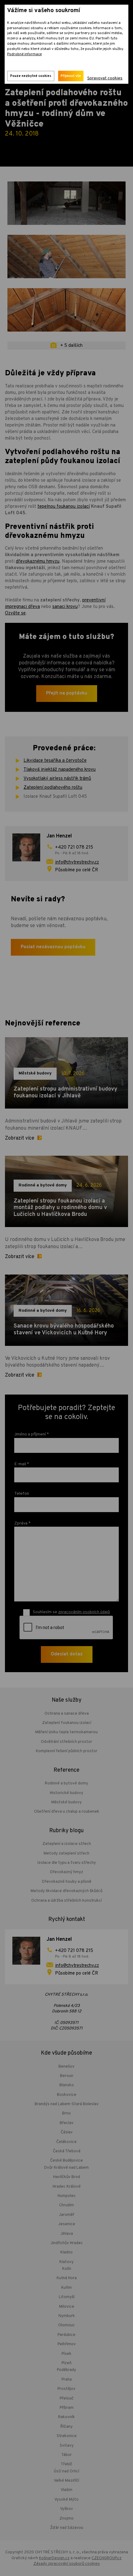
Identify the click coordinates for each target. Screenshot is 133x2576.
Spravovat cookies (105, 78)
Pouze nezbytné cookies (31, 76)
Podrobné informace (24, 54)
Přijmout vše (71, 76)
